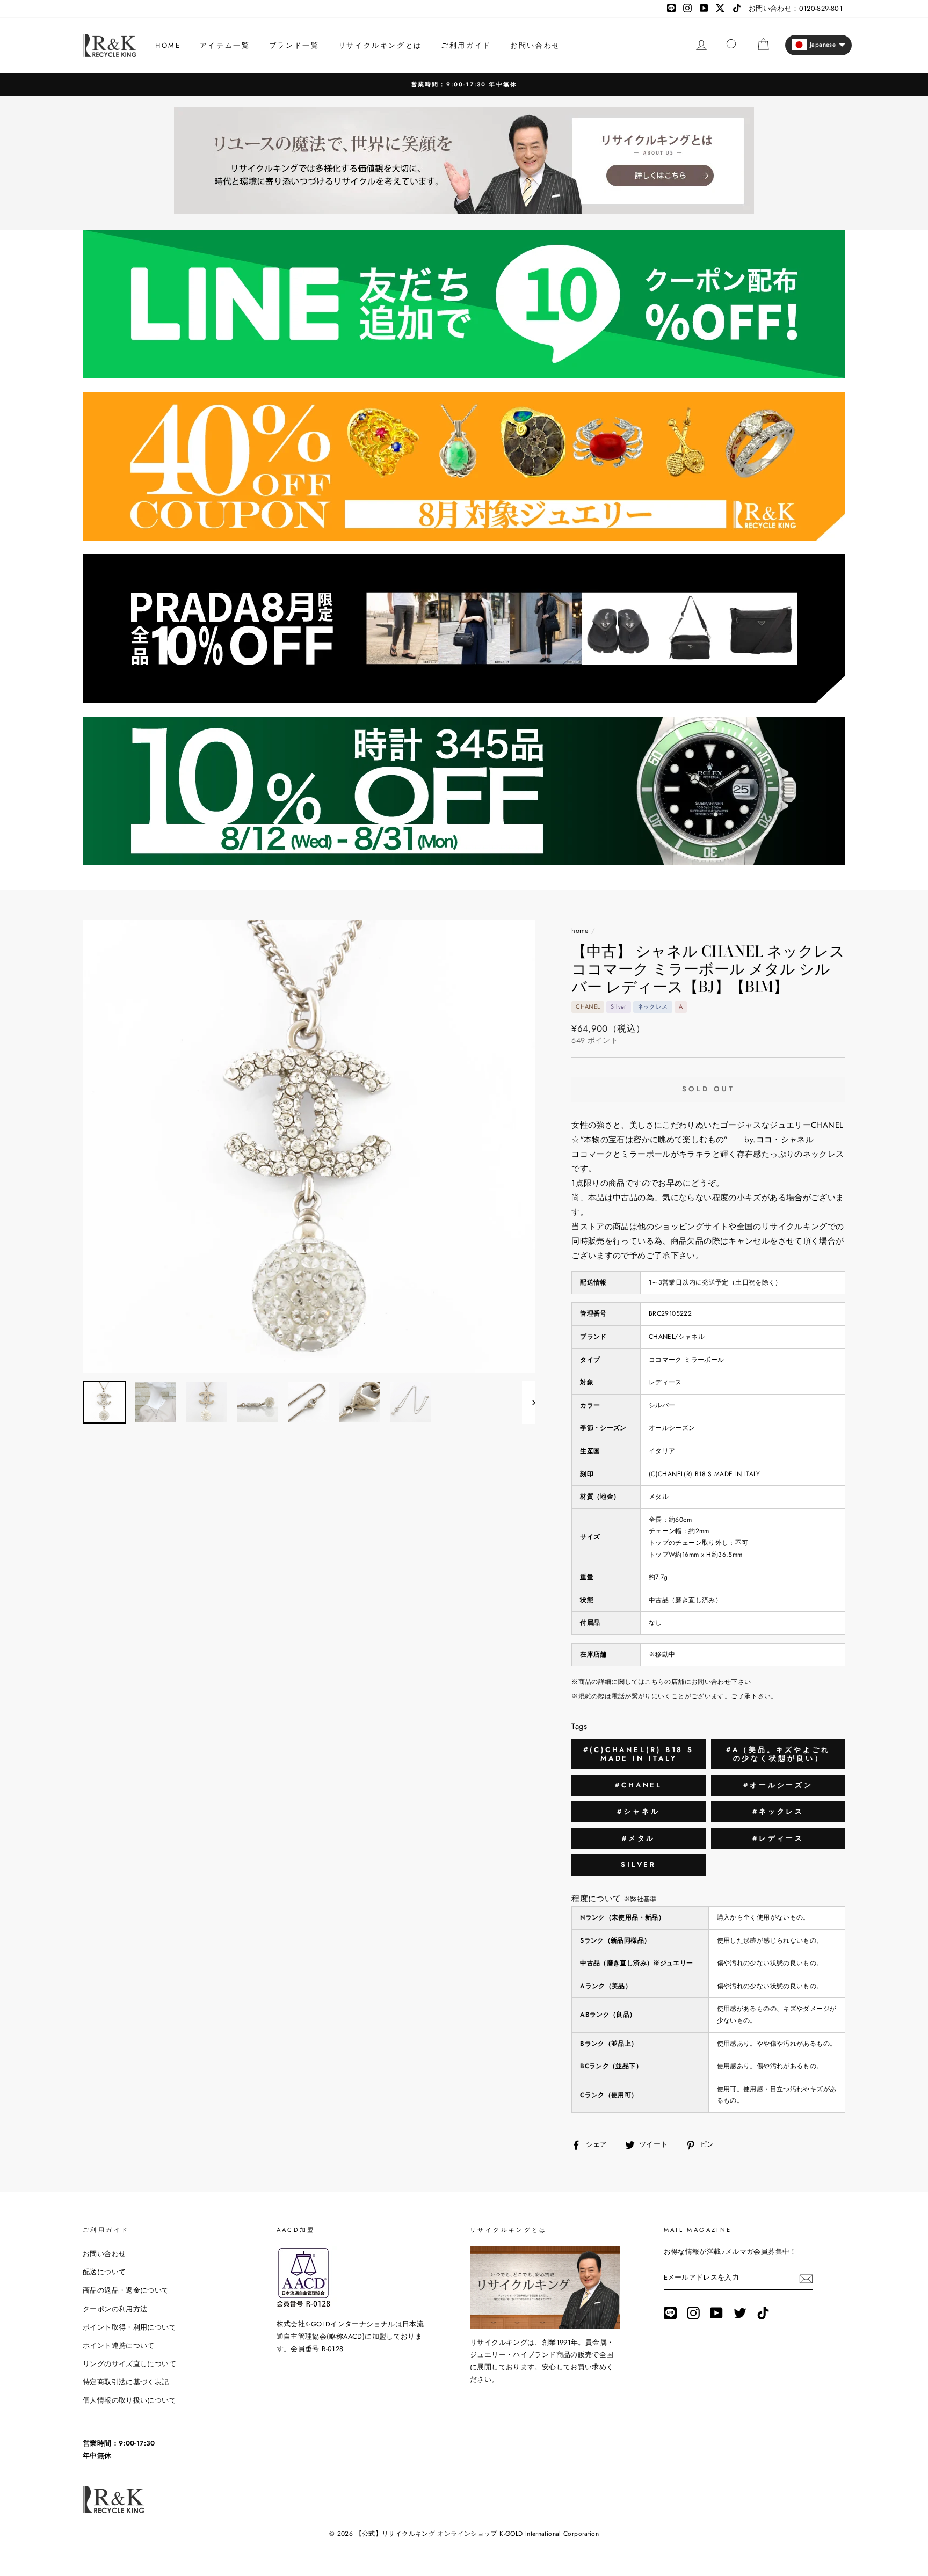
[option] (464, 85)
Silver (639, 1865)
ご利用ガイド (466, 45)
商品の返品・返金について (126, 2290)
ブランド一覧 (294, 45)
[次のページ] (529, 1402)
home (580, 931)
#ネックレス (778, 1811)
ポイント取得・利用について (129, 2327)
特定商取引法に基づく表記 (126, 2382)
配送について (104, 2272)
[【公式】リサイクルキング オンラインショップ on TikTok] (763, 2313)
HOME (168, 45)
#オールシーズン (778, 1785)
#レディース (778, 1838)
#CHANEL (639, 1785)
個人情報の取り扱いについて (129, 2400)
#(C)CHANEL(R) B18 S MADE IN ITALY (639, 1754)
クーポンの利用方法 (115, 2309)
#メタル (639, 1838)
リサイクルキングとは (380, 45)
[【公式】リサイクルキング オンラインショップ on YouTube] (716, 2313)
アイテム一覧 (225, 45)
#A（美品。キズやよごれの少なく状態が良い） (778, 1754)
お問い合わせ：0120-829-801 (796, 8)
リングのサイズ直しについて (129, 2364)
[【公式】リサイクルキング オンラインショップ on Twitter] (740, 2313)
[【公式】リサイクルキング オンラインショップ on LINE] (670, 2313)
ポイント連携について (119, 2345)
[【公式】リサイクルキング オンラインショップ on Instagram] (693, 2313)
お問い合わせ (535, 45)
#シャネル (639, 1811)
